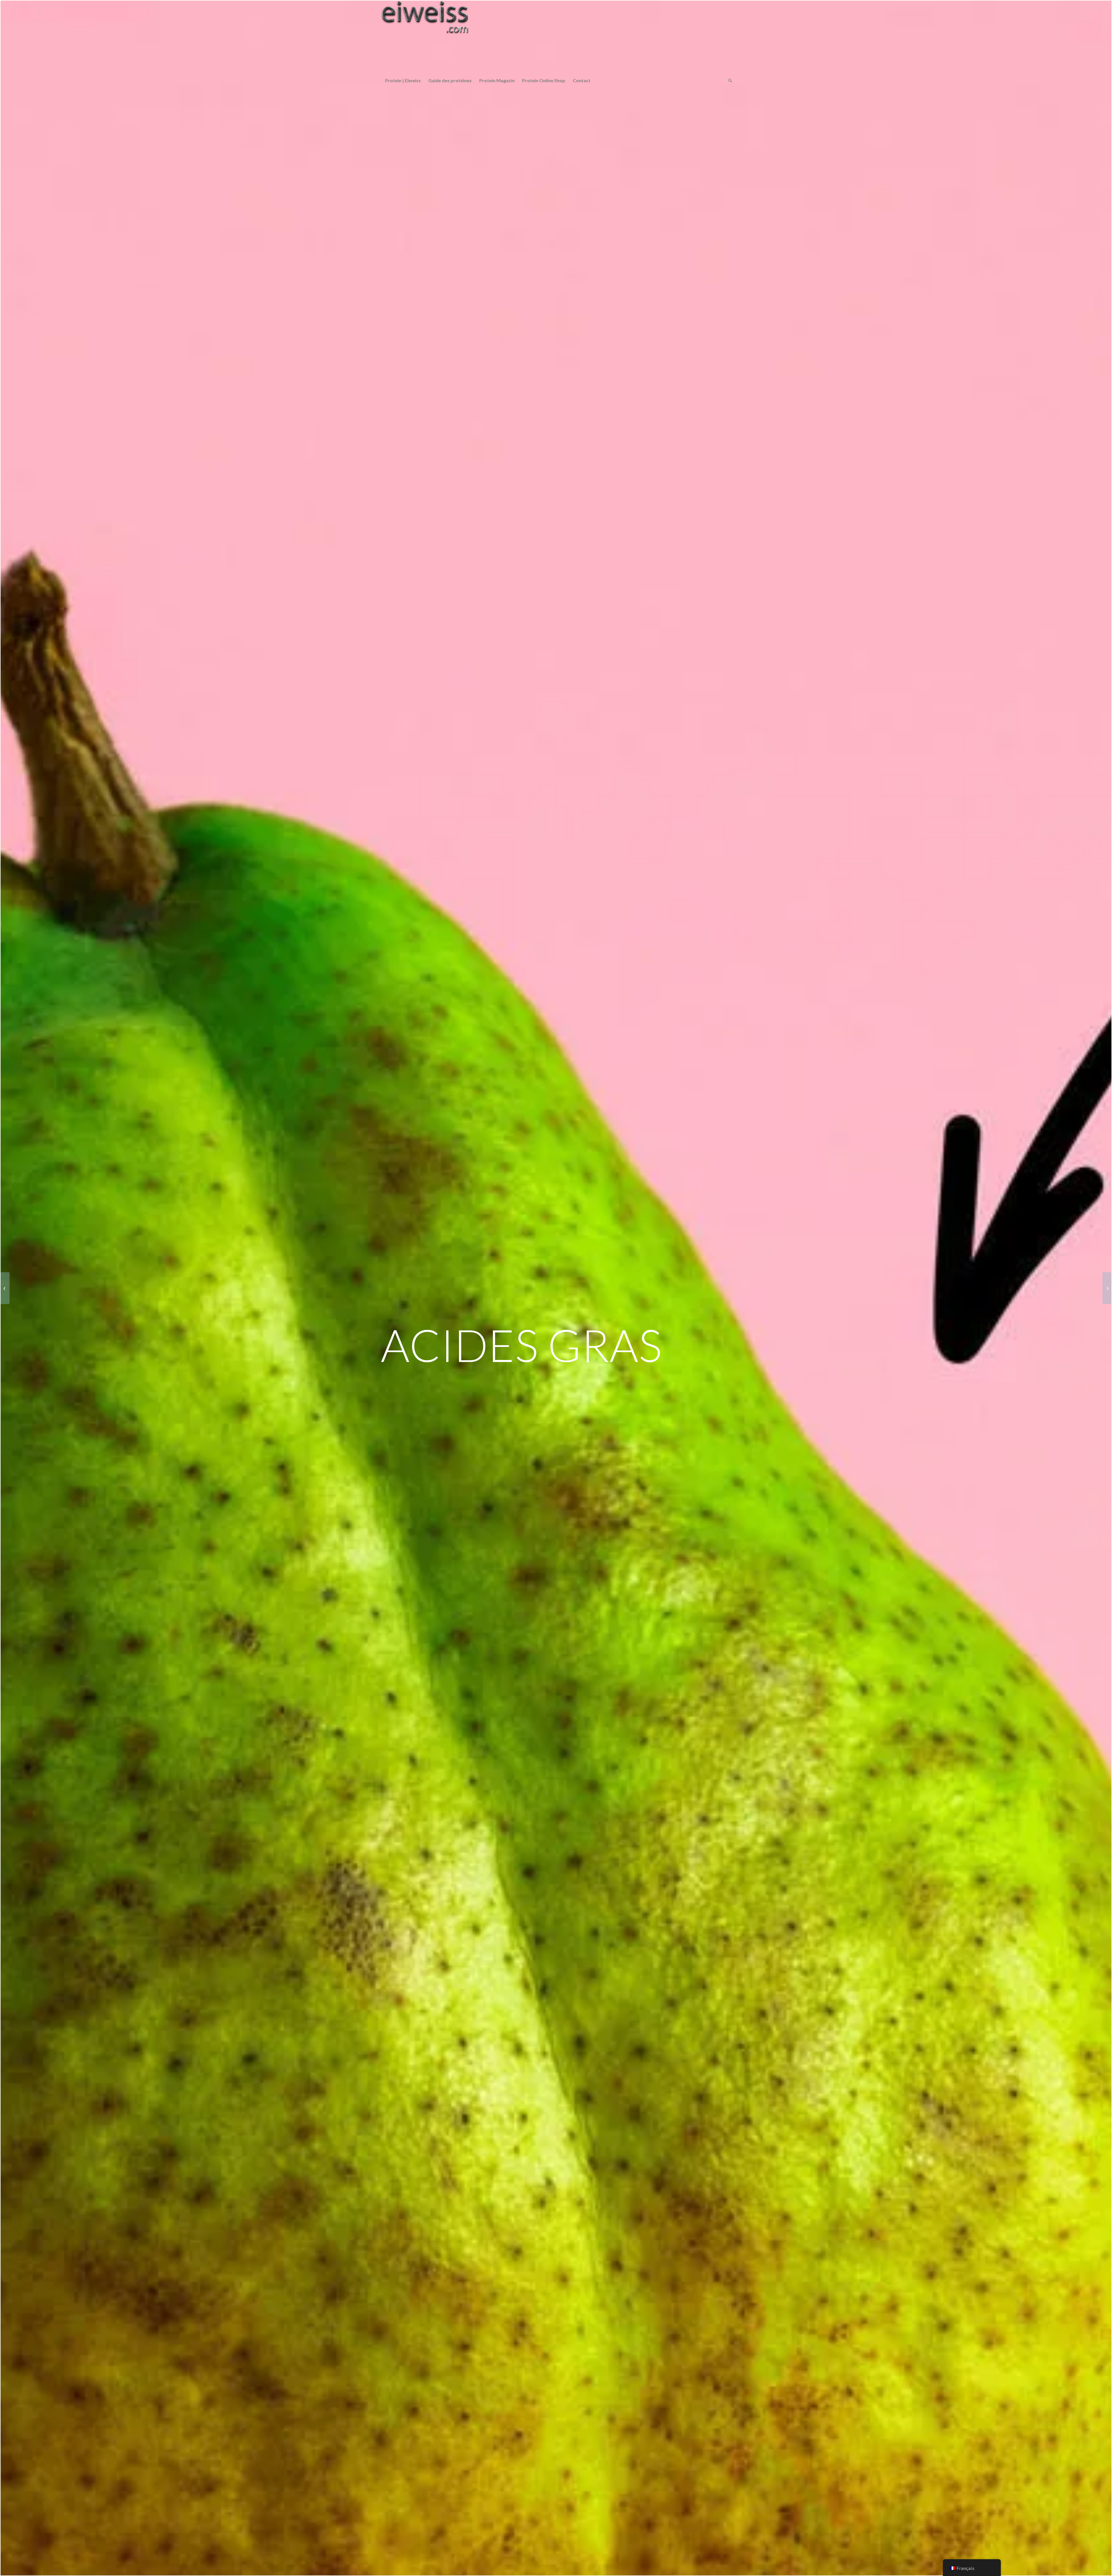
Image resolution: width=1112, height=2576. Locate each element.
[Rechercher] (728, 80)
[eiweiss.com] (425, 37)
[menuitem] (403, 80)
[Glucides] (5, 1288)
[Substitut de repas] (1107, 1288)
